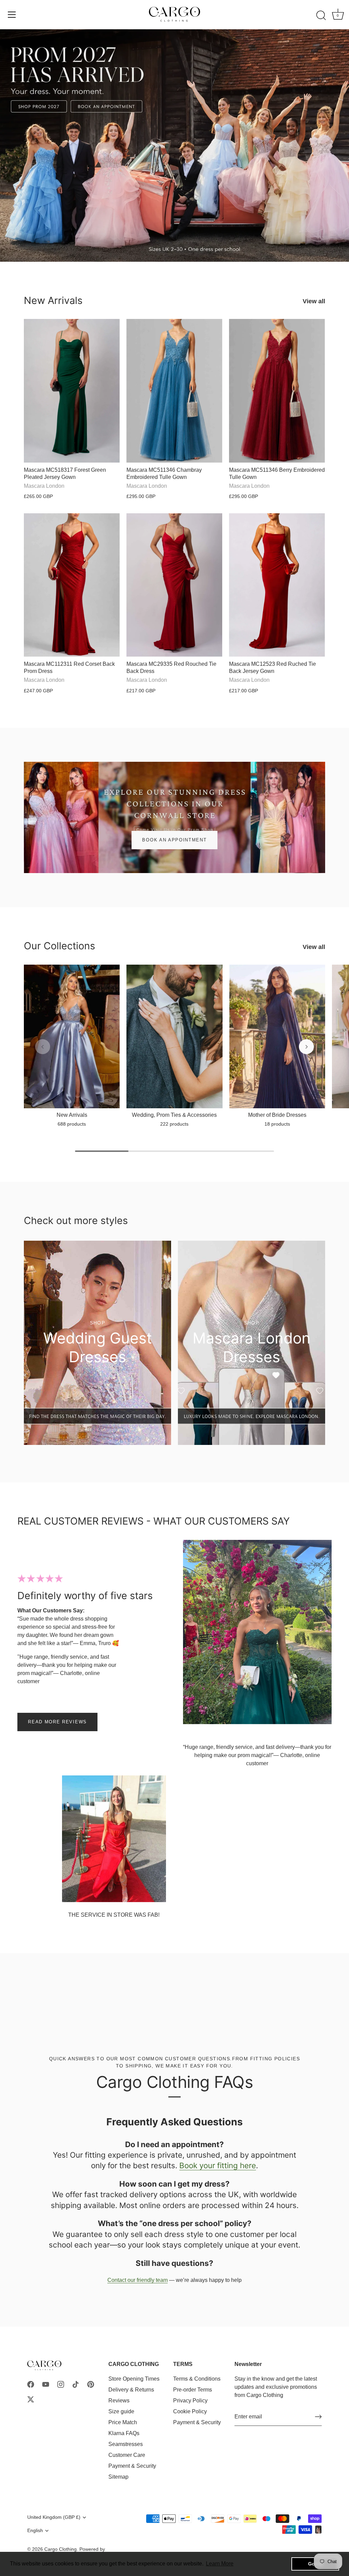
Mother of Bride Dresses (277, 1115)
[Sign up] (318, 2417)
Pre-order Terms (193, 2390)
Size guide (121, 2411)
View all (314, 301)
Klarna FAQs (124, 2433)
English (35, 2531)
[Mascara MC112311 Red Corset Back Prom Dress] (72, 585)
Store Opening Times (134, 2379)
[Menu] (12, 15)
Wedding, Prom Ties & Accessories (174, 1115)
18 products (277, 1124)
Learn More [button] (220, 2564)
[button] (43, 1047)
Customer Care (127, 2455)
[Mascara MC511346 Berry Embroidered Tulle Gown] (277, 391)
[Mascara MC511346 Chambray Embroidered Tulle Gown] (174, 391)
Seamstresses (126, 2444)
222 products (174, 1124)
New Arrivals (53, 300)
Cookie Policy (190, 2411)
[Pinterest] (91, 2384)
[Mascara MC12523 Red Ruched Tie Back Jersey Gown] (277, 585)
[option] (174, 146)
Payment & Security (132, 2466)
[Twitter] (31, 2399)
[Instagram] (61, 2384)
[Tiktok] (76, 2384)
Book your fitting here (218, 2165)
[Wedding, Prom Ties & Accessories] (174, 1036)
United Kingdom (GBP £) (54, 2517)
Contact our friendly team (138, 2280)
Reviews (119, 2401)
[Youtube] (46, 2384)
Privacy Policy (190, 2401)
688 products (72, 1124)
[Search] (321, 16)
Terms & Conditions (197, 2379)
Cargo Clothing (60, 2549)
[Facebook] (31, 2384)
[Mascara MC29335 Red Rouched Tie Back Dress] (174, 585)
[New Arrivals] (72, 1036)
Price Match (123, 2422)
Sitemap (118, 2477)
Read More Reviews (57, 1722)
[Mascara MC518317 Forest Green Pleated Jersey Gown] (72, 391)
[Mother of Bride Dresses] (277, 1036)
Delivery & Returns (131, 2390)
